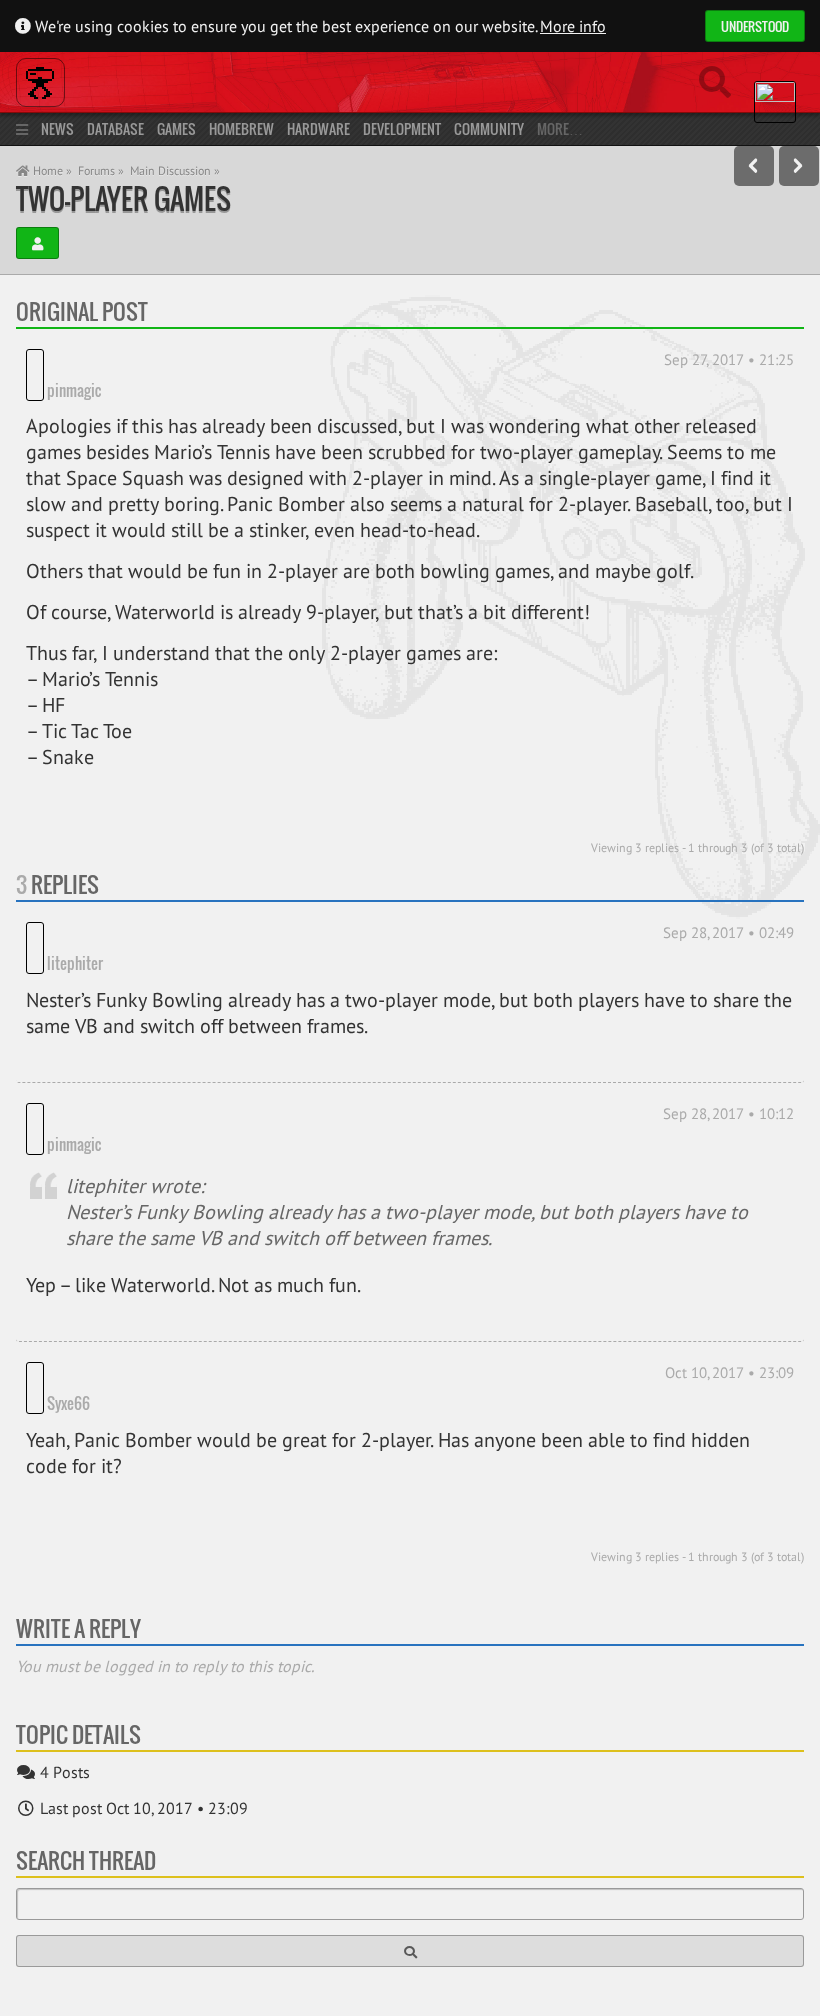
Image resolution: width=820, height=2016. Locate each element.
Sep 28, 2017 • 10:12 (728, 1053)
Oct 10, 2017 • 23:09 (729, 1282)
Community (489, 128)
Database (115, 128)
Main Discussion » (175, 170)
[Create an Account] (37, 243)
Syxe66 (68, 1313)
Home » (51, 170)
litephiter (75, 903)
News (57, 128)
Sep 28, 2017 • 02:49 (728, 902)
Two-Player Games (123, 198)
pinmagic (74, 360)
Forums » (101, 170)
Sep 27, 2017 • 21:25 (729, 359)
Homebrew (241, 128)
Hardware (318, 128)
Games (176, 128)
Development (402, 128)
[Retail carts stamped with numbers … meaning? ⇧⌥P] (754, 166)
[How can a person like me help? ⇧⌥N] (799, 166)
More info (573, 26)
